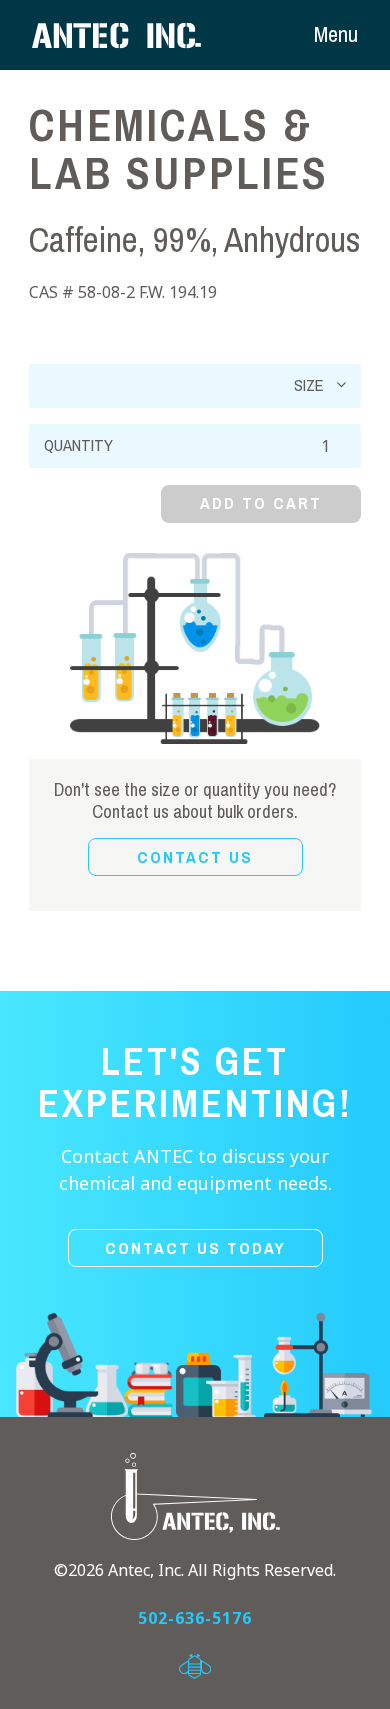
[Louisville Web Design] (195, 1666)
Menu (336, 34)
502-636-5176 (195, 1618)
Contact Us (195, 857)
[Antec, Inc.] (132, 35)
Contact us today (195, 1248)
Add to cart (261, 503)
